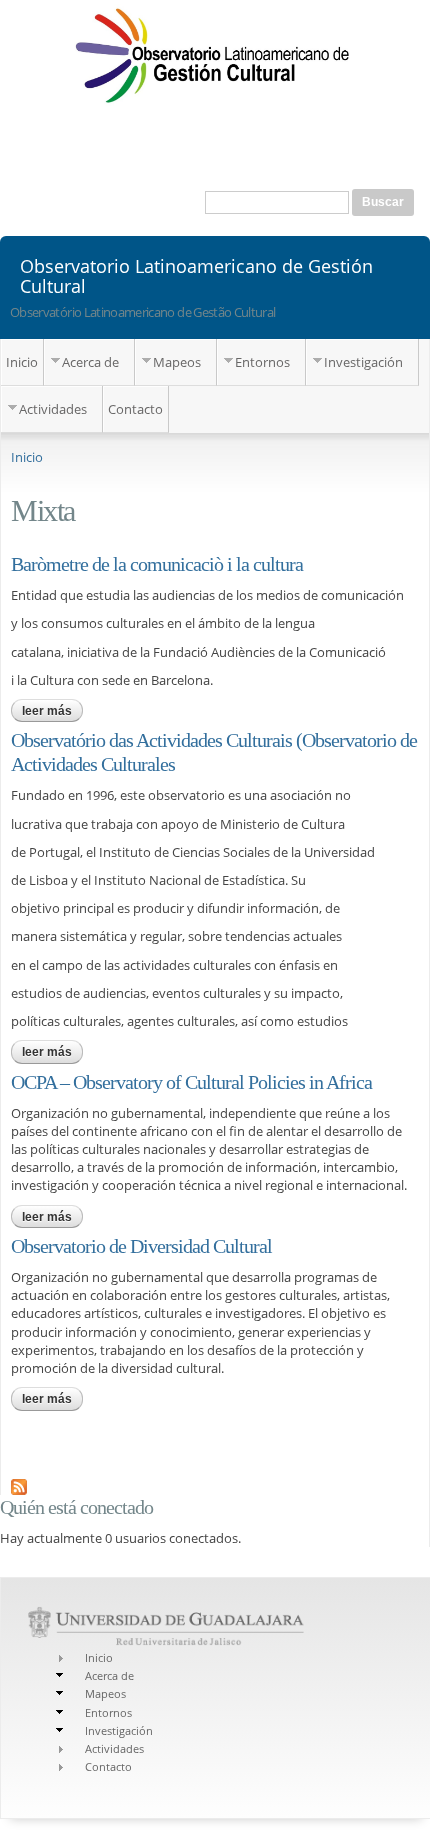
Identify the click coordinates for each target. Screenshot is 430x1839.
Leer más (52, 711)
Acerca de (90, 362)
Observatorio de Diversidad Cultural (141, 1246)
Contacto (135, 409)
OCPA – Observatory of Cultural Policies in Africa (191, 1082)
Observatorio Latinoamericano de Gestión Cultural (196, 275)
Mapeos (177, 362)
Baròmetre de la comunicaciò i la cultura (157, 564)
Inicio (22, 362)
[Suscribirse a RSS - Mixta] (19, 1486)
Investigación (363, 362)
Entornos (262, 362)
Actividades (53, 409)
